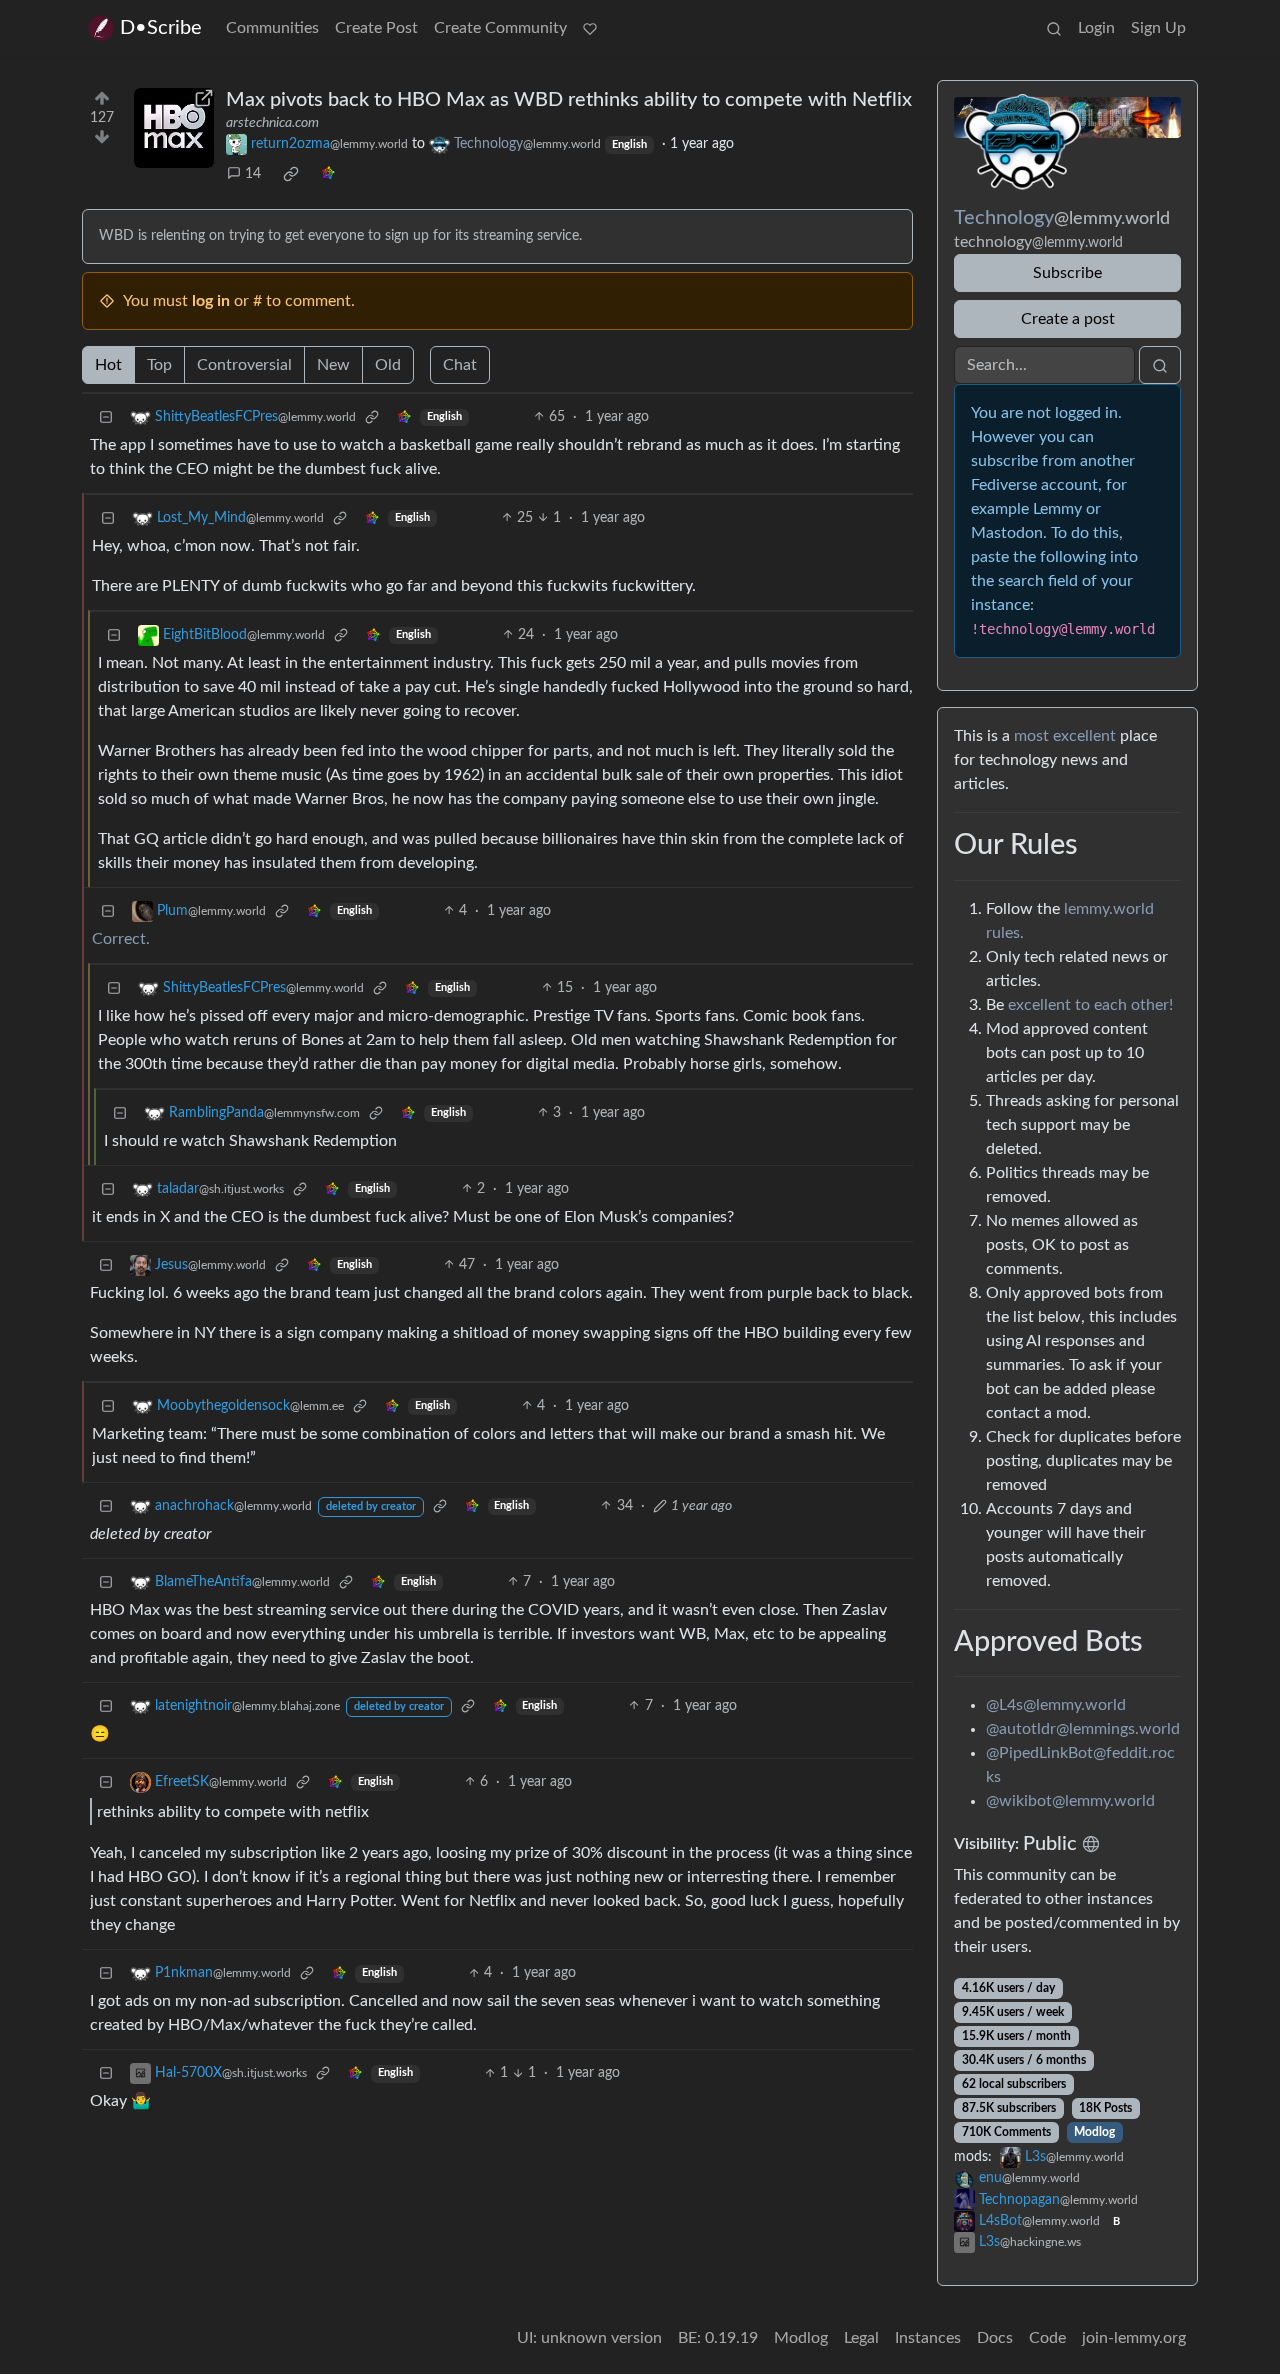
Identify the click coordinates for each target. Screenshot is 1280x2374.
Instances (928, 2338)
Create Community (500, 28)
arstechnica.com (272, 123)
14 (253, 174)
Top (159, 365)
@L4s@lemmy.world (1056, 1705)
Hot (108, 365)
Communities (272, 28)
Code (1047, 2338)
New (333, 365)
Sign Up (1158, 28)
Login (1096, 28)
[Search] (1054, 28)
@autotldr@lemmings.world (1083, 1729)
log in (211, 301)
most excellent (1065, 736)
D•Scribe (161, 28)
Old (388, 365)
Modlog (1094, 2132)
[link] (291, 174)
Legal (861, 2338)
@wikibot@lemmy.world (1070, 1801)
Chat (460, 365)
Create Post (376, 28)
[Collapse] (106, 417)
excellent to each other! (1090, 1005)
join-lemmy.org (1134, 2338)
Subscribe (1067, 273)
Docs (995, 2338)
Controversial (244, 365)
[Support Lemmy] (590, 28)
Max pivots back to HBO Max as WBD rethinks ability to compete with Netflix (569, 100)
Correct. (121, 939)
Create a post (1068, 319)
